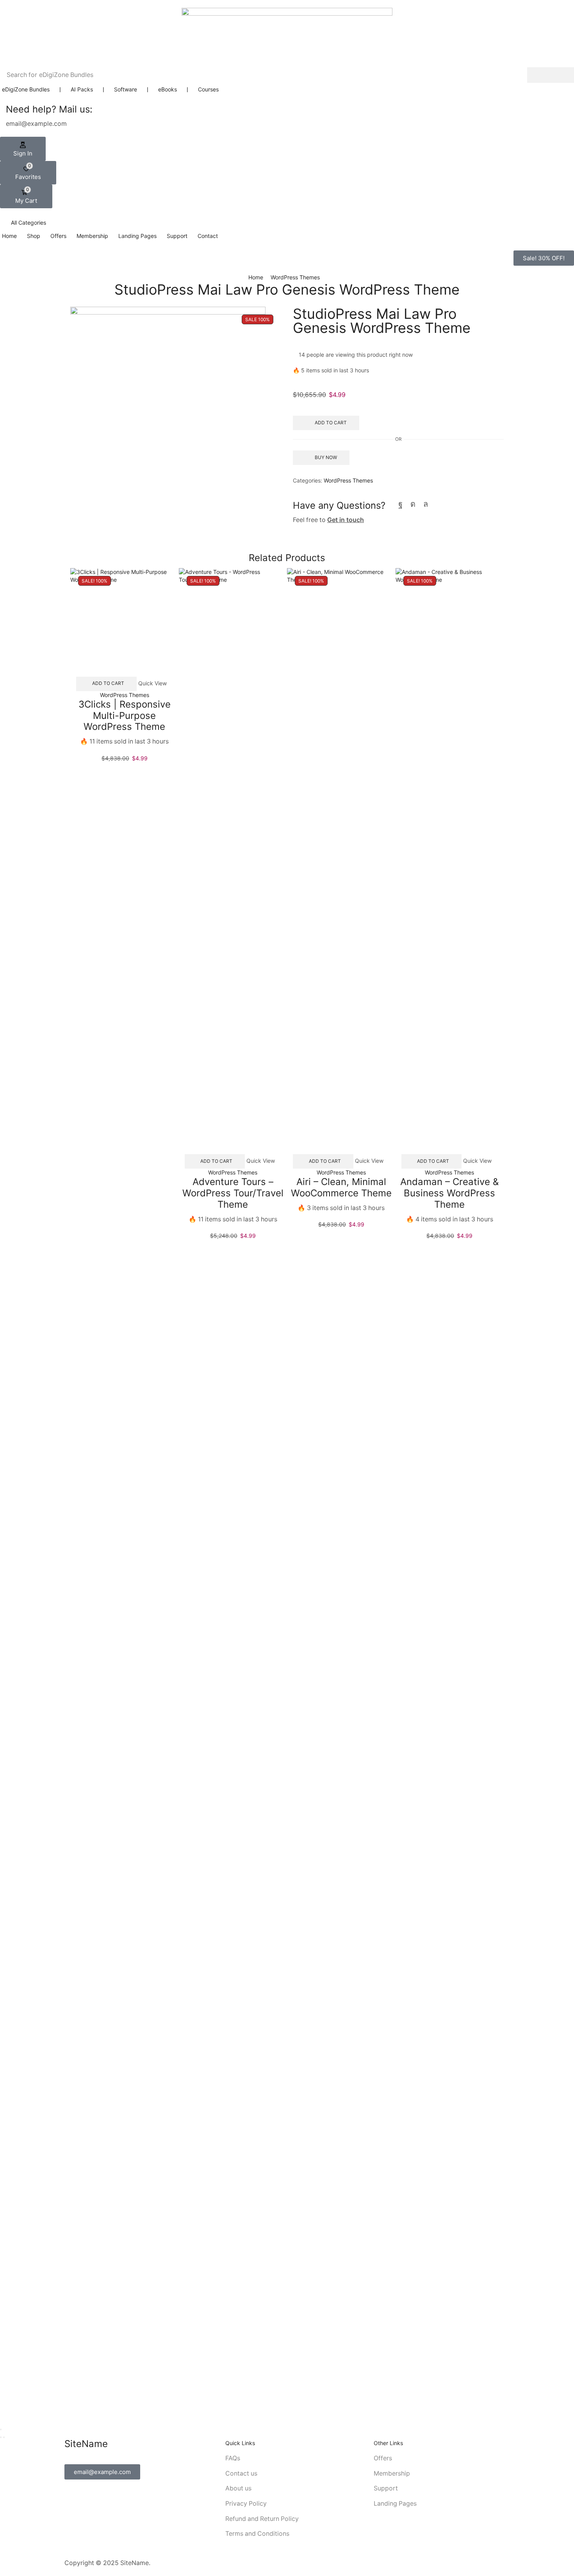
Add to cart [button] (108, 683)
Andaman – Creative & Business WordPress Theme (449, 1193)
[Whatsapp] (426, 504)
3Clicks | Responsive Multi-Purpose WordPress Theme (125, 716)
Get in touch (346, 520)
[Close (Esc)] (1, 2429)
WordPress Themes (295, 277)
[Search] (551, 75)
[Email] (439, 504)
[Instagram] (413, 504)
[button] (23, 149)
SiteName (135, 2563)
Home (256, 277)
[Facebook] (400, 504)
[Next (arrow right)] (4, 2437)
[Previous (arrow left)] (1, 2437)
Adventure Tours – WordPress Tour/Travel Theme (233, 1193)
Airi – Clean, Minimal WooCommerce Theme (341, 1187)
